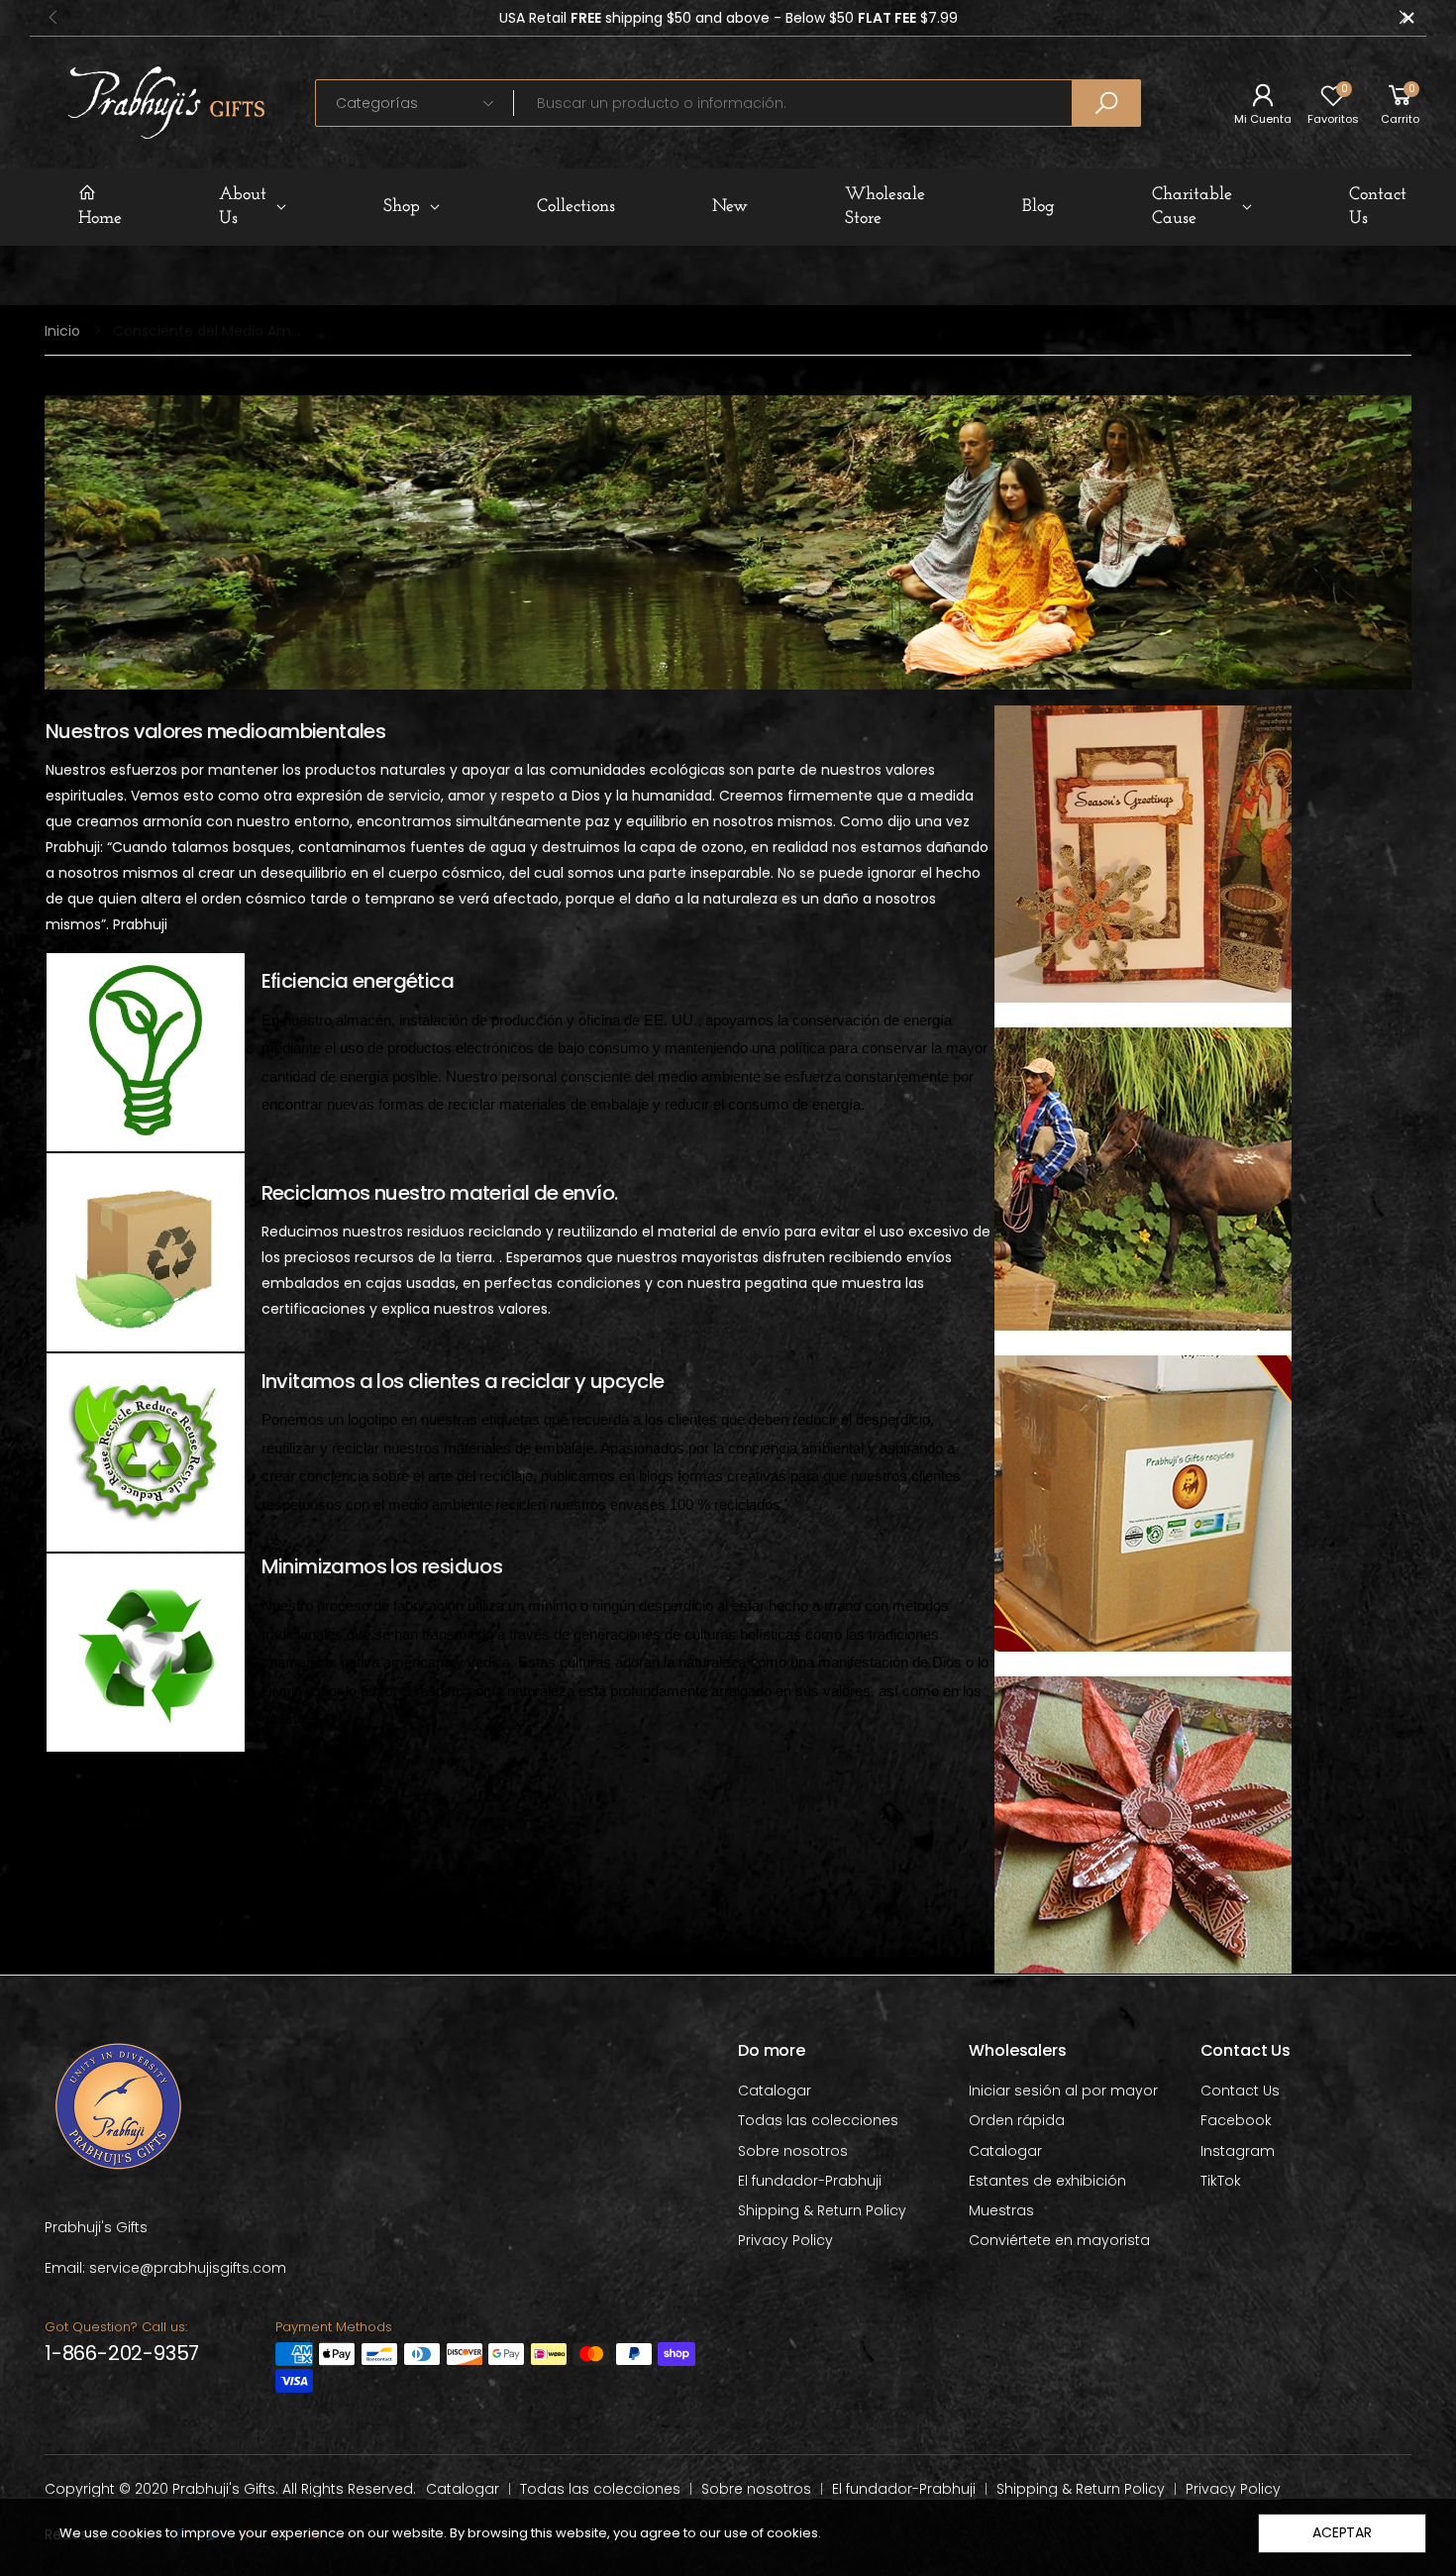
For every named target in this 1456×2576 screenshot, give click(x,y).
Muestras (1001, 2210)
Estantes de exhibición (1047, 2181)
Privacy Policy (785, 2240)
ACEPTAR (1342, 2532)
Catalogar (775, 2091)
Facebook (1236, 2120)
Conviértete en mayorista (1059, 2240)
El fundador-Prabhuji (810, 2181)
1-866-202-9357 (122, 2353)
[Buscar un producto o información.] (1106, 103)
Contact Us (1240, 2091)
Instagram (1238, 2151)
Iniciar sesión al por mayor (1063, 2091)
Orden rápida (1017, 2120)
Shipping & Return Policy (822, 2210)
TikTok (1221, 2181)
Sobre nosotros (793, 2151)
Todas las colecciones (818, 2120)
